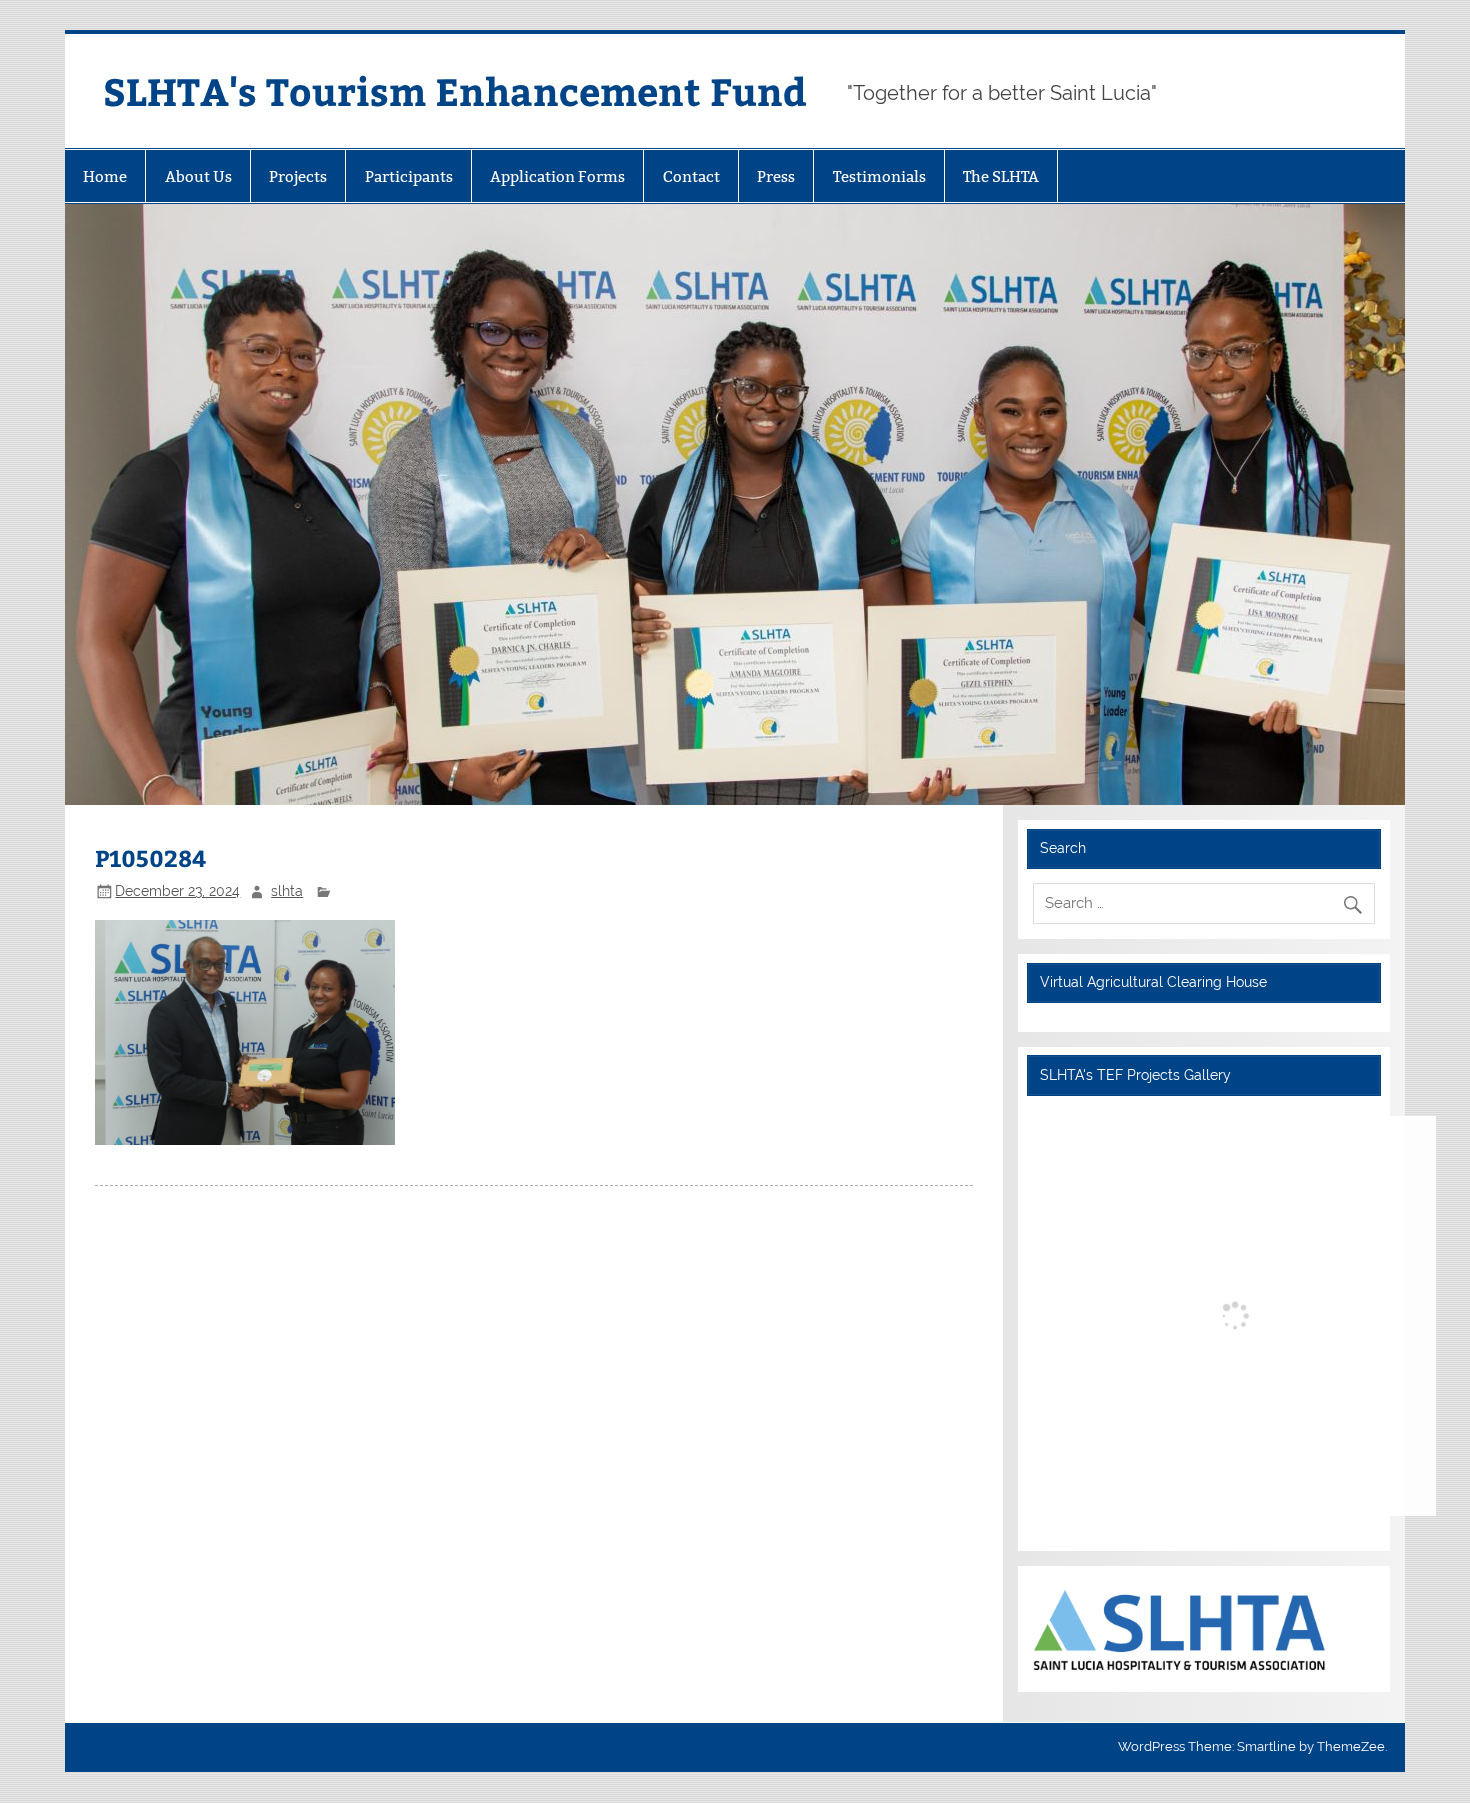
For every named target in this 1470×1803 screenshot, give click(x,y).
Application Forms (557, 176)
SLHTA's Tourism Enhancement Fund (455, 90)
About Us (198, 176)
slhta (287, 891)
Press (776, 176)
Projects (298, 176)
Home (105, 176)
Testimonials (879, 176)
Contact (691, 176)
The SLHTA (1001, 176)
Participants (409, 176)
